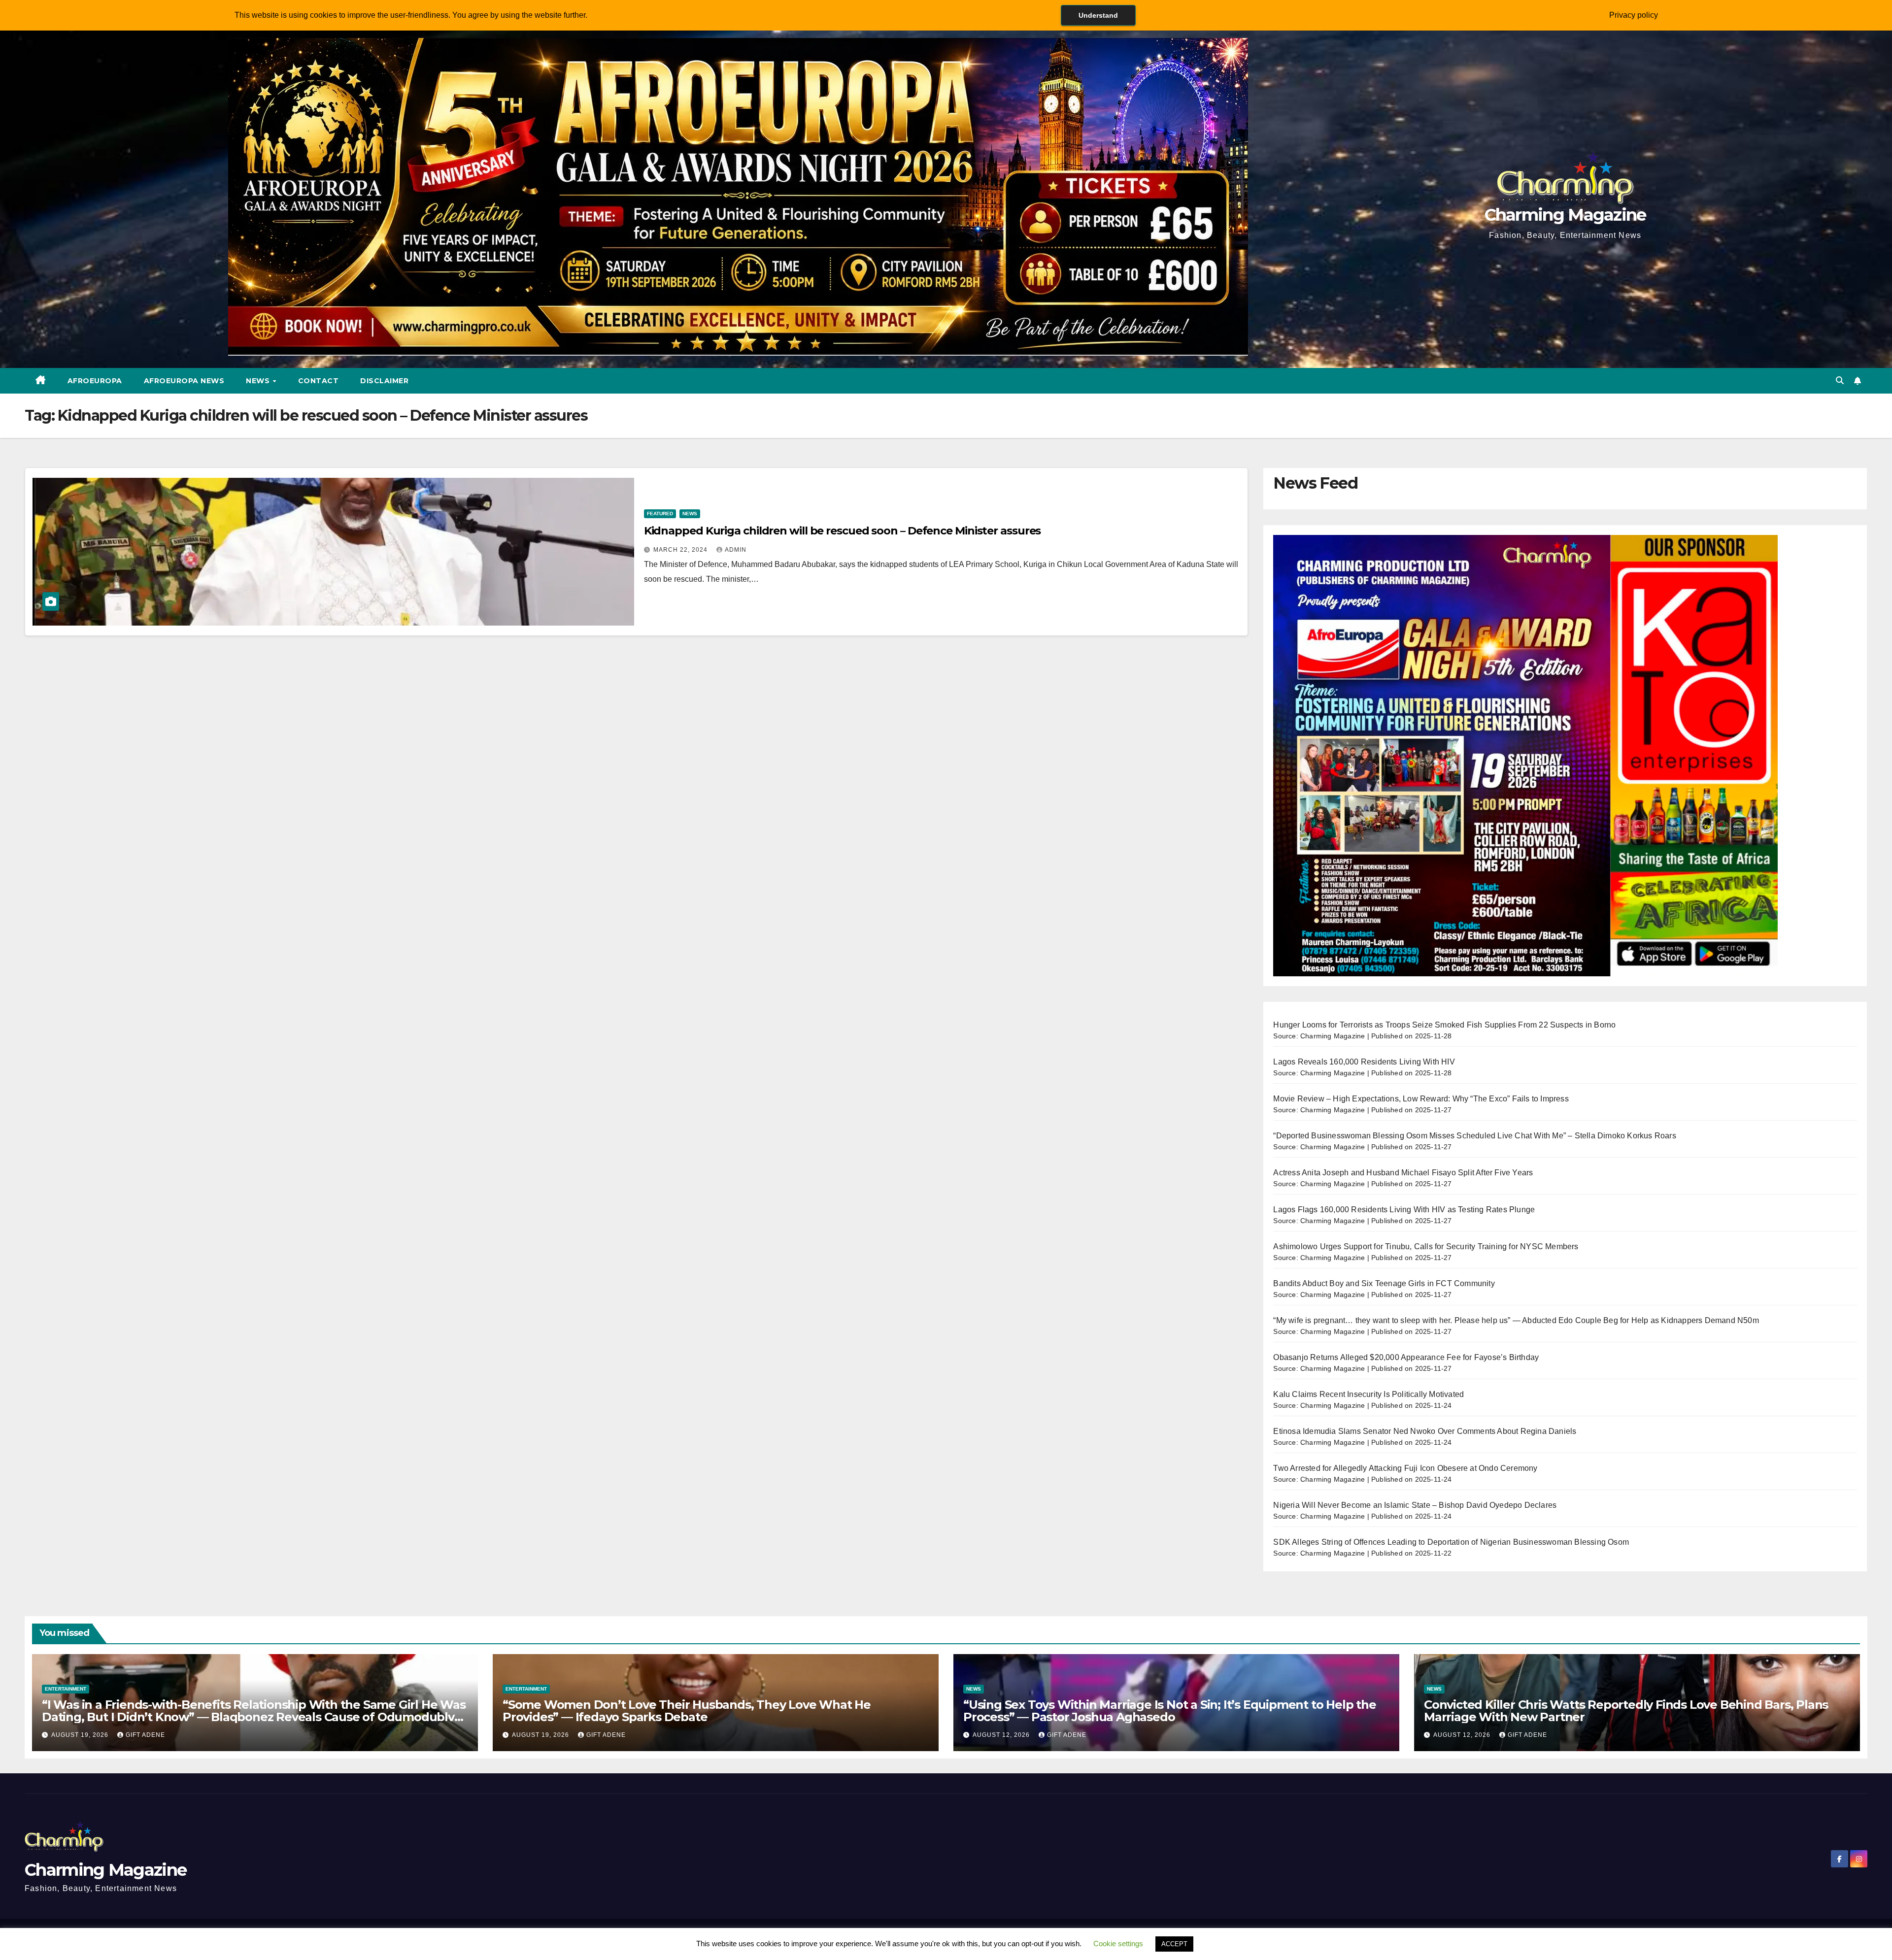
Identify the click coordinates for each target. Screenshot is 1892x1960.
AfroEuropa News (184, 381)
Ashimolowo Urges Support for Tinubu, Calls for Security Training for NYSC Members (1426, 1246)
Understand (1098, 15)
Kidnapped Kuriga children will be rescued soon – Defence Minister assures (843, 531)
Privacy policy (1634, 15)
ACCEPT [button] (1174, 1944)
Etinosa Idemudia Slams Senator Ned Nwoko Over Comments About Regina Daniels (1425, 1431)
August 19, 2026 (81, 1735)
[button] (1840, 381)
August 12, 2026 (1002, 1735)
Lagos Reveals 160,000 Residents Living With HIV (1364, 1062)
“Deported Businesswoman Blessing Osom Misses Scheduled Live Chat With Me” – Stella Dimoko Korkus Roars (1474, 1136)
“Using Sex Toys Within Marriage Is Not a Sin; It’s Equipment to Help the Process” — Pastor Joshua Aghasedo (1170, 1711)
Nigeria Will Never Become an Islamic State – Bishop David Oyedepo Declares (1415, 1505)
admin (736, 550)
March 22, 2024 (681, 550)
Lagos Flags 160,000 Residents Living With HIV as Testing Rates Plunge (1404, 1210)
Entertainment (66, 1689)
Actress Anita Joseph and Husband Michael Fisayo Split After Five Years (1403, 1173)
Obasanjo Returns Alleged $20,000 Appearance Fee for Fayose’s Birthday (1406, 1357)
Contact (319, 381)
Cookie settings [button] (1118, 1943)
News (259, 381)
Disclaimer (384, 381)
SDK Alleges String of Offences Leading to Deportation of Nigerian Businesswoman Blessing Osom (1451, 1542)
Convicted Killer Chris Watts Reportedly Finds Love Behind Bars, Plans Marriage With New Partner (1626, 1711)
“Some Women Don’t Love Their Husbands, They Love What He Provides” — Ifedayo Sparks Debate (687, 1711)
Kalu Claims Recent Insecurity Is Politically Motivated (1368, 1394)
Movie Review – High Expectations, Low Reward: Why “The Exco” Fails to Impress (1421, 1099)
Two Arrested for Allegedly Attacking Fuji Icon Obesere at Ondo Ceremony (1405, 1468)
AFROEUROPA (95, 381)
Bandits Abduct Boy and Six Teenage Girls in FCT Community (1384, 1283)
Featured (660, 514)
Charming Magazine (1565, 215)
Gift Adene (145, 1735)
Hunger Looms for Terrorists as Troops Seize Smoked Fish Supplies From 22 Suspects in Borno (1444, 1025)
